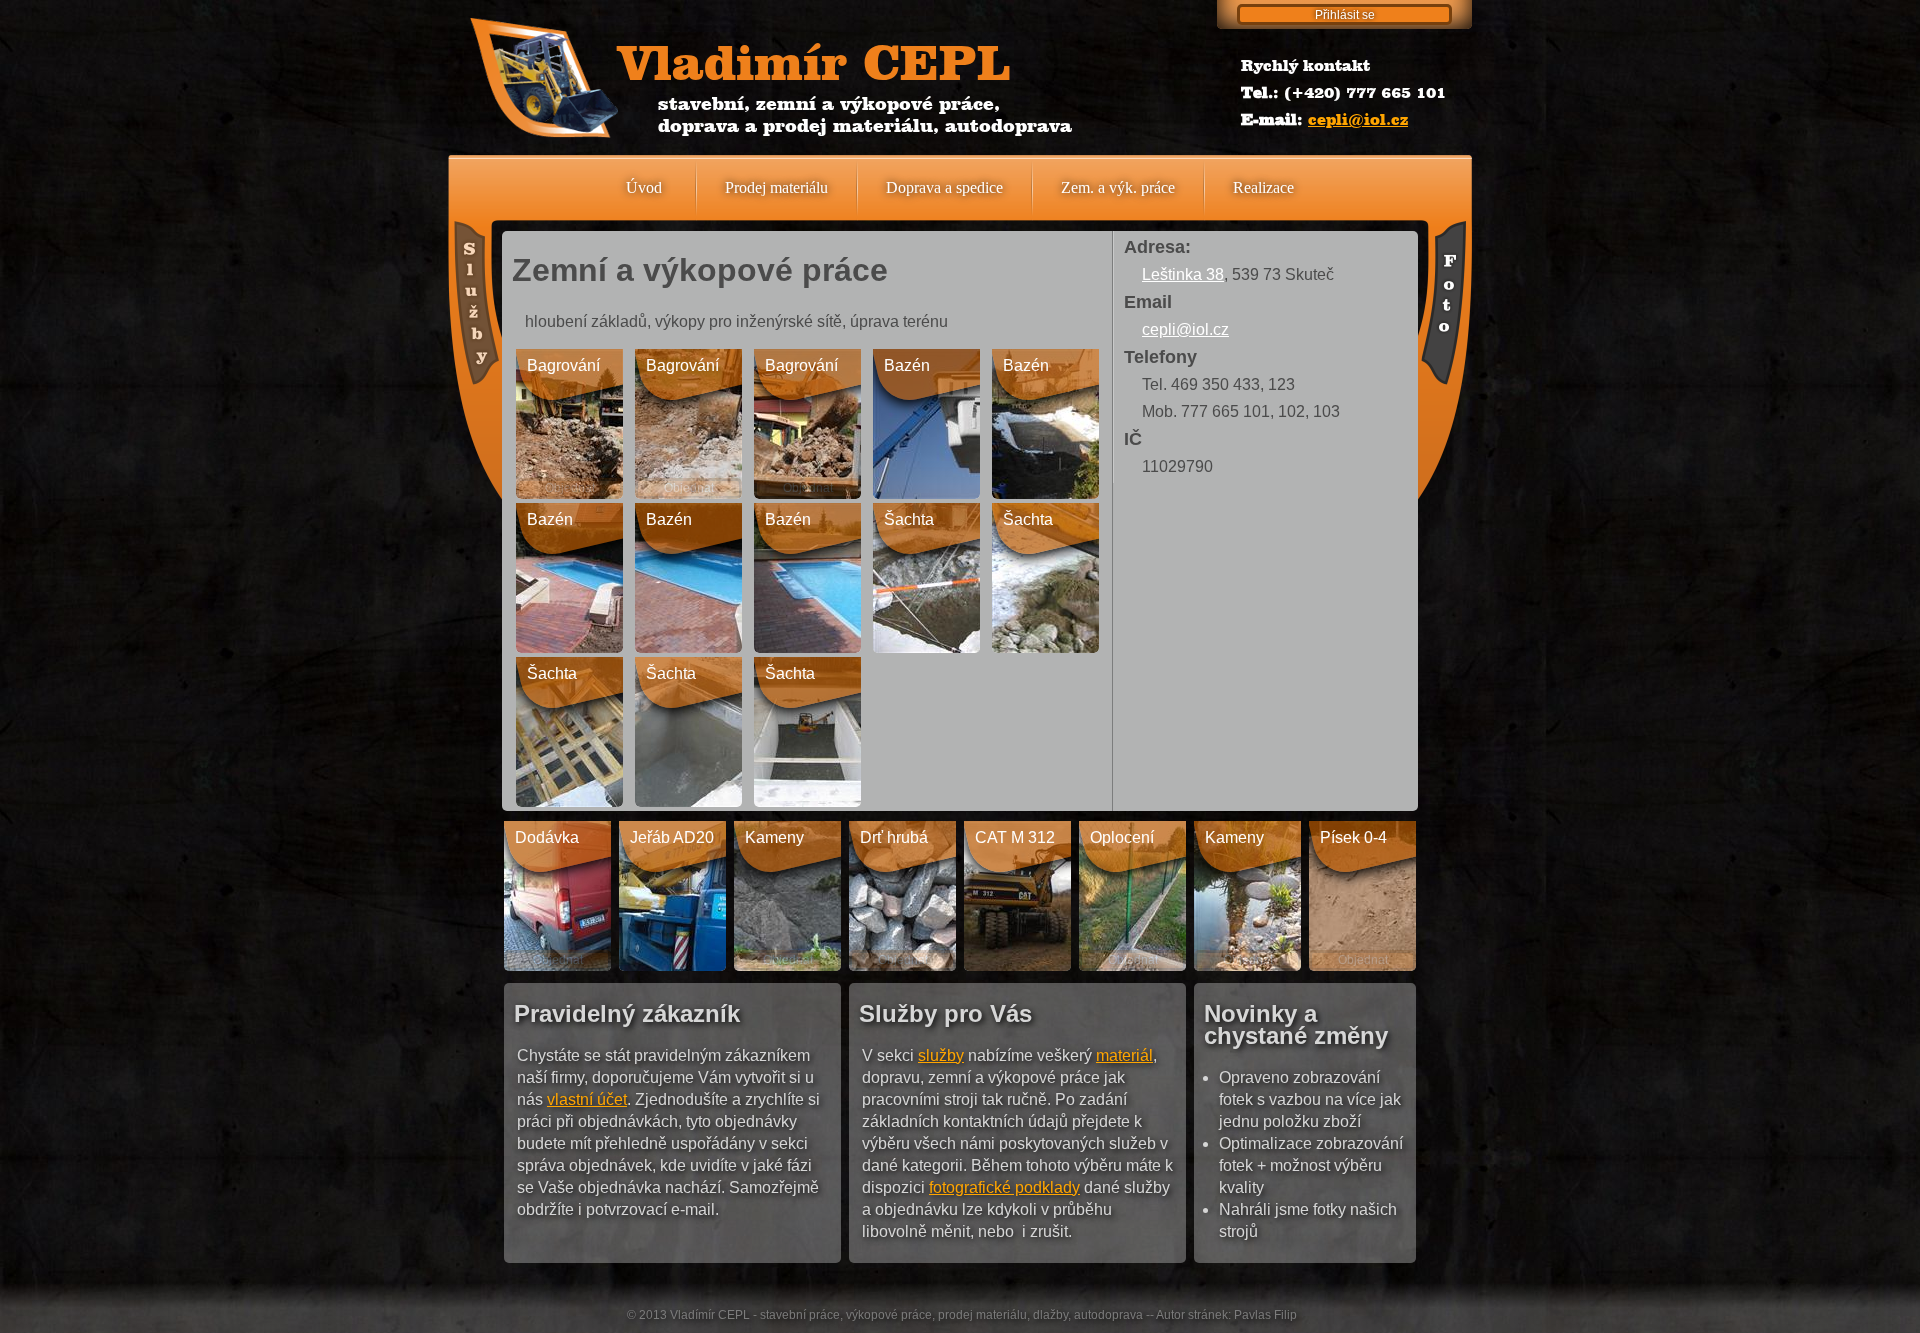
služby (941, 1055)
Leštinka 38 (1183, 274)
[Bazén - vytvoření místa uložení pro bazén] (926, 424)
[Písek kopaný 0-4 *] (1362, 896)
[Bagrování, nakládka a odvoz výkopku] (807, 424)
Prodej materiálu (776, 187)
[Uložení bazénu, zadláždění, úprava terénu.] (569, 578)
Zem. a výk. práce (1118, 187)
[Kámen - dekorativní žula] (787, 896)
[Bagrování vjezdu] (569, 424)
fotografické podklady (1004, 1187)
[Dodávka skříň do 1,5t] (557, 896)
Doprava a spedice (944, 187)
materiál (1124, 1055)
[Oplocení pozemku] (1132, 896)
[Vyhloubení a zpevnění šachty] (926, 578)
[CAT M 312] (1017, 896)
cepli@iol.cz (1358, 119)
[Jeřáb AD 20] (672, 896)
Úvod (644, 187)
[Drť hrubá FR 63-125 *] (902, 896)
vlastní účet (587, 1099)
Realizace (1263, 187)
